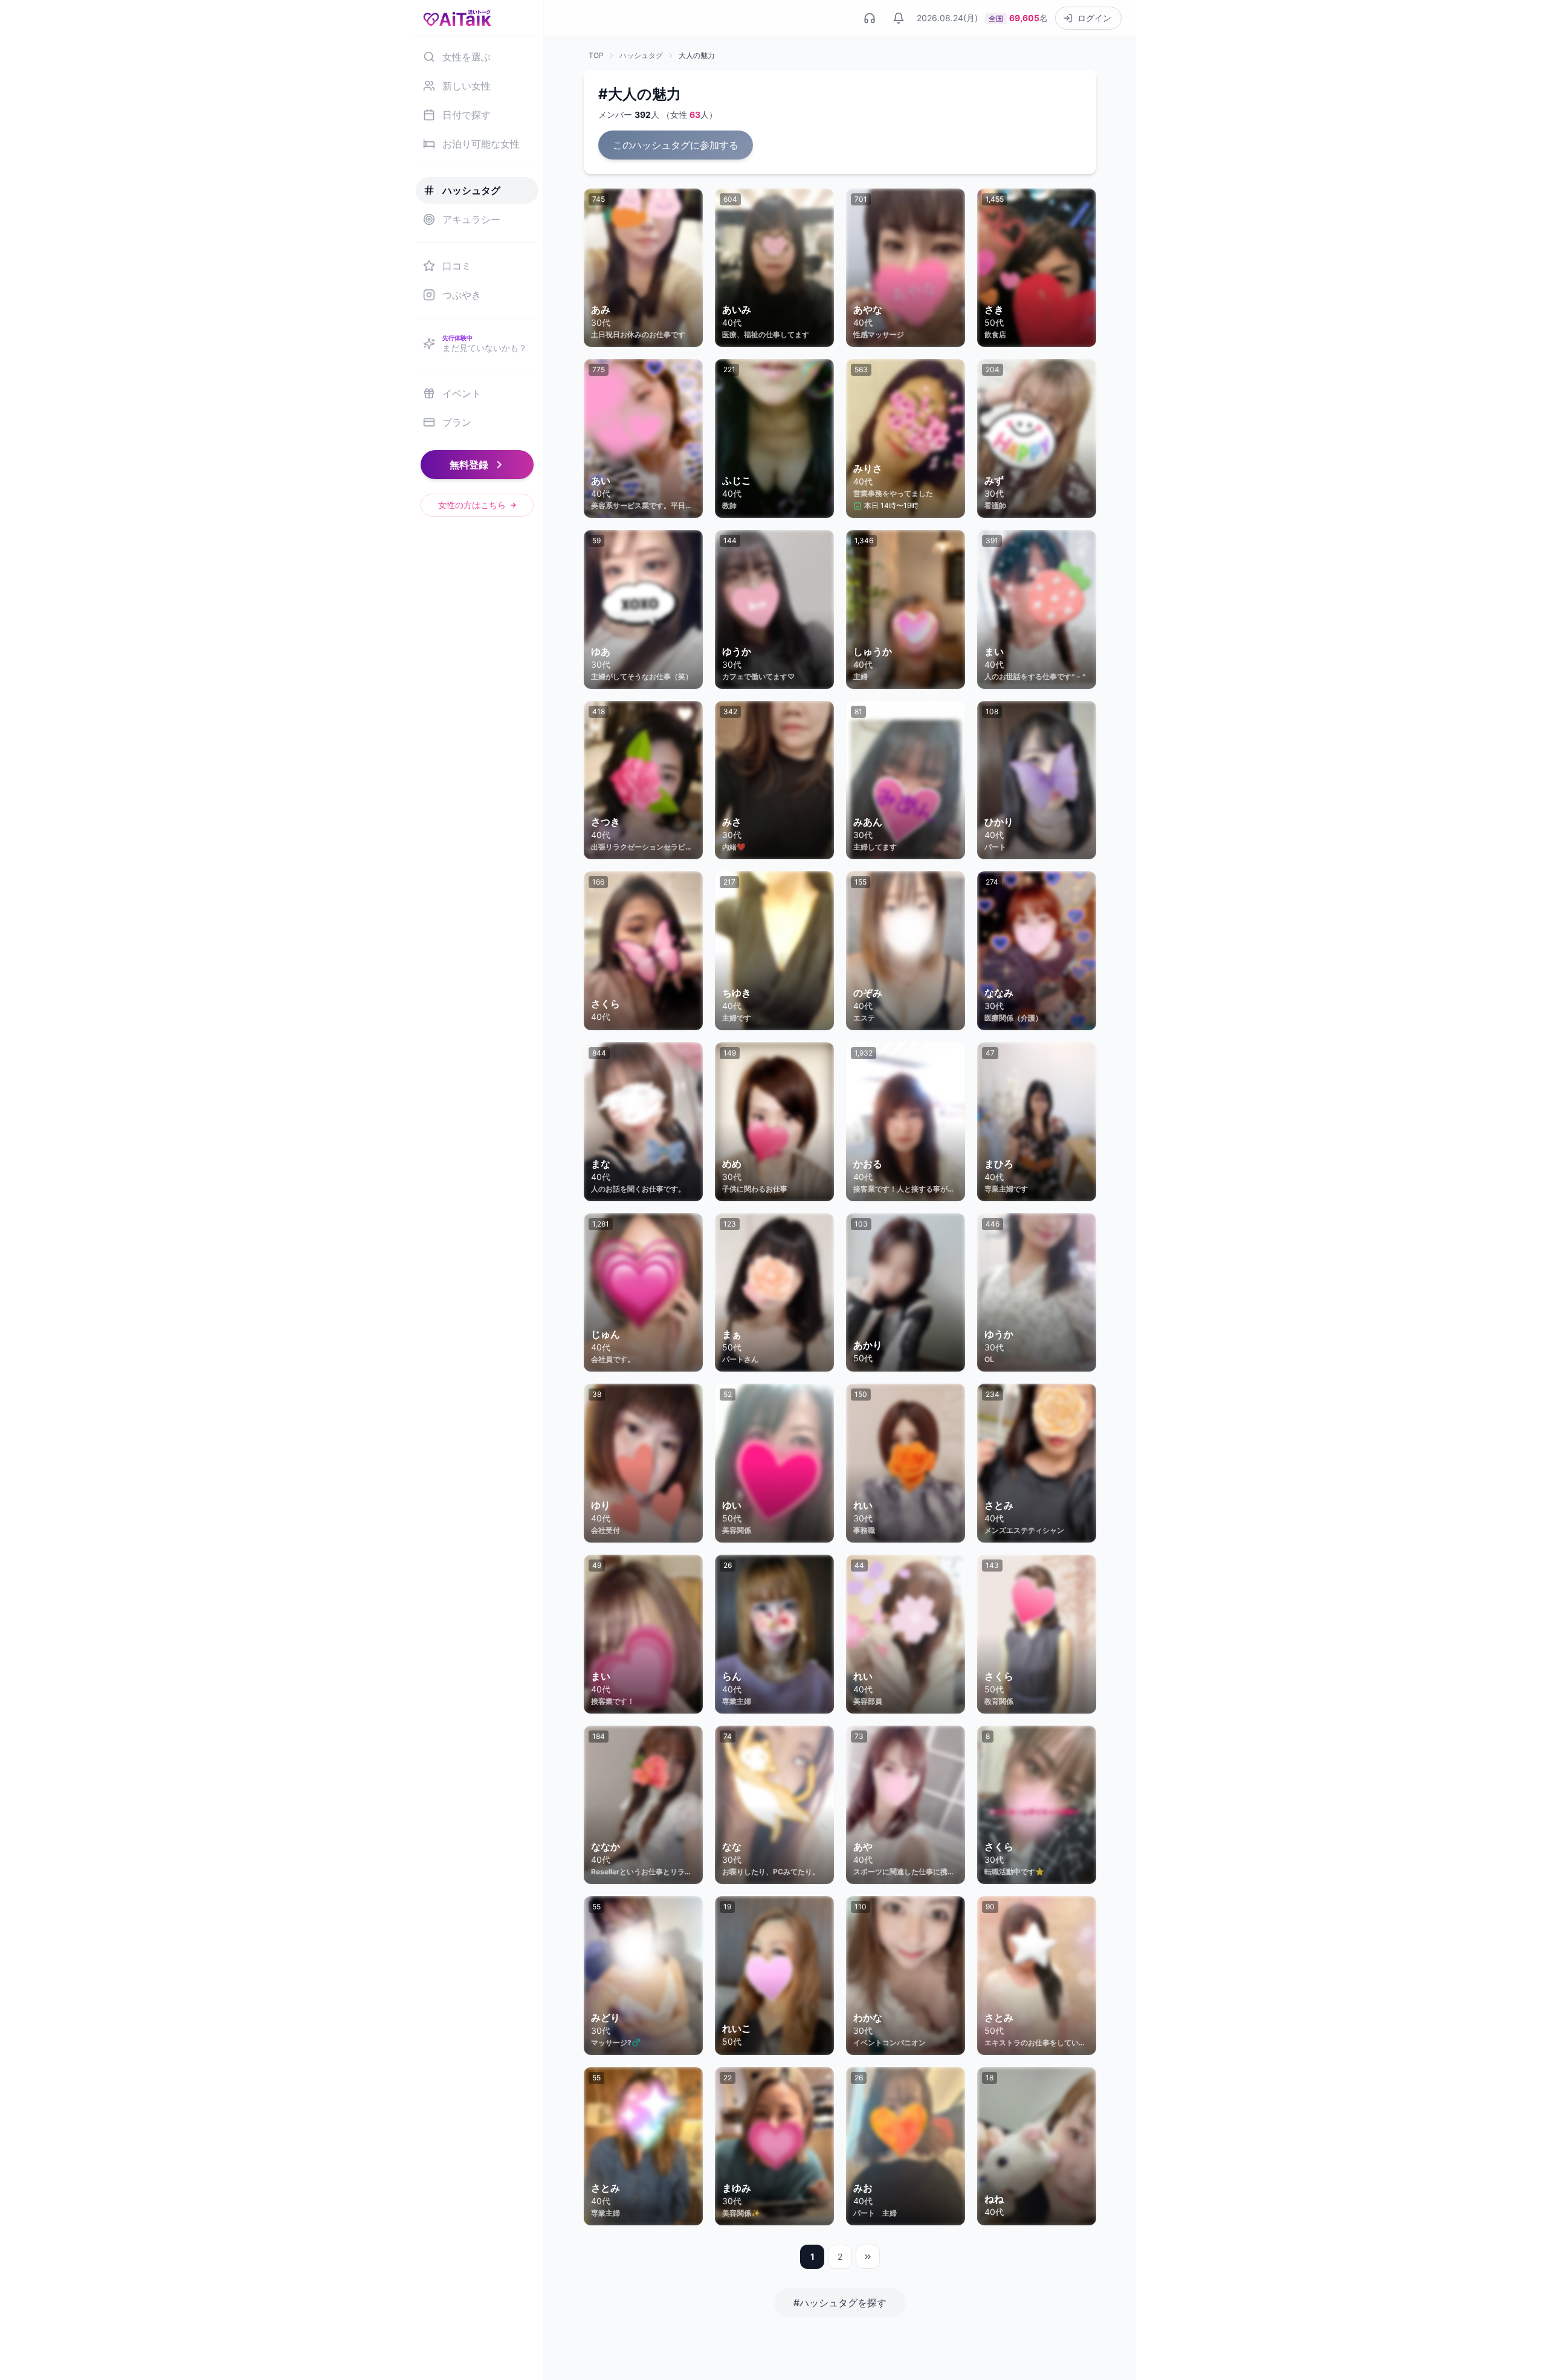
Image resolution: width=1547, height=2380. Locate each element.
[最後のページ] (868, 2257)
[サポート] (870, 18)
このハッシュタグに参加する (676, 145)
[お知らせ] (899, 18)
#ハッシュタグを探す (840, 2303)
